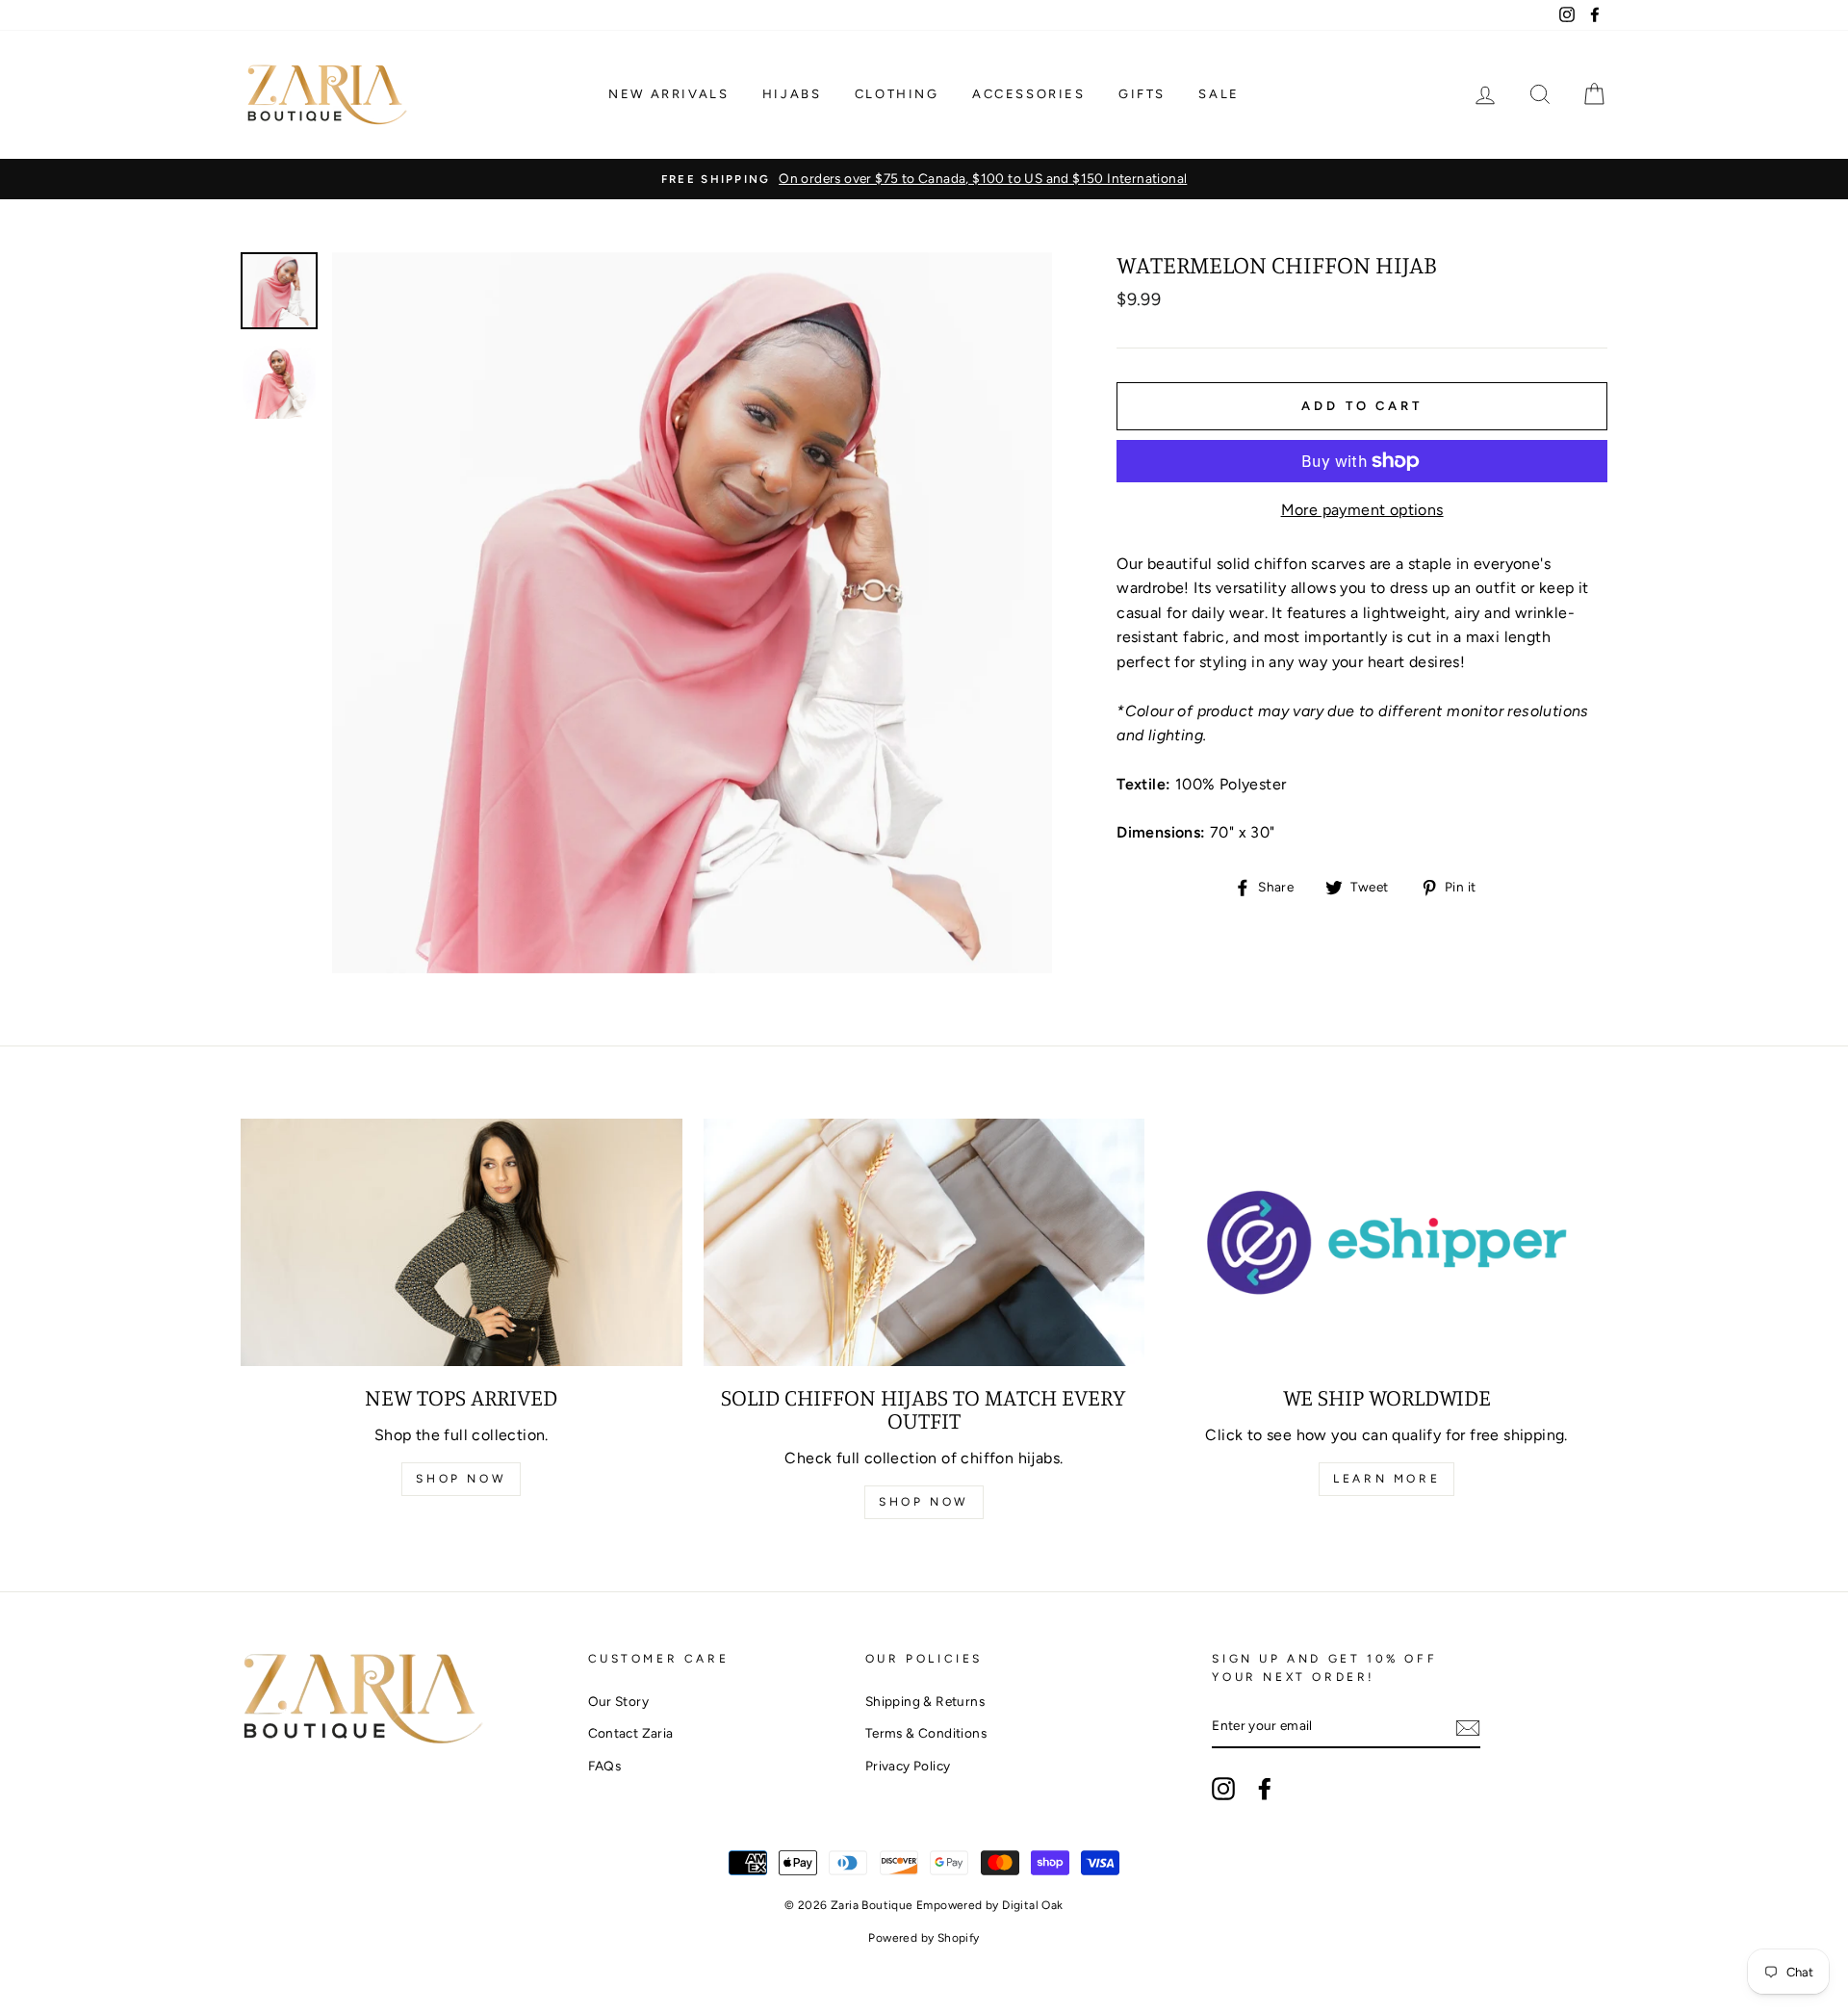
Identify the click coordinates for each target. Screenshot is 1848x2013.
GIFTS (1142, 94)
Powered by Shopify (924, 1938)
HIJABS (792, 94)
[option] (924, 179)
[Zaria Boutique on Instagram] (1223, 1789)
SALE (1219, 94)
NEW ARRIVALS (668, 94)
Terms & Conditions (926, 1733)
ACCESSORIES (1029, 94)
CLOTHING (897, 94)
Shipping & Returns (925, 1701)
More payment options (1362, 510)
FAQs (605, 1766)
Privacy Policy (908, 1766)
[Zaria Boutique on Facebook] (1265, 1789)
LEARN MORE (1386, 1479)
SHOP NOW (461, 1479)
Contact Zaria (631, 1733)
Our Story (619, 1701)
